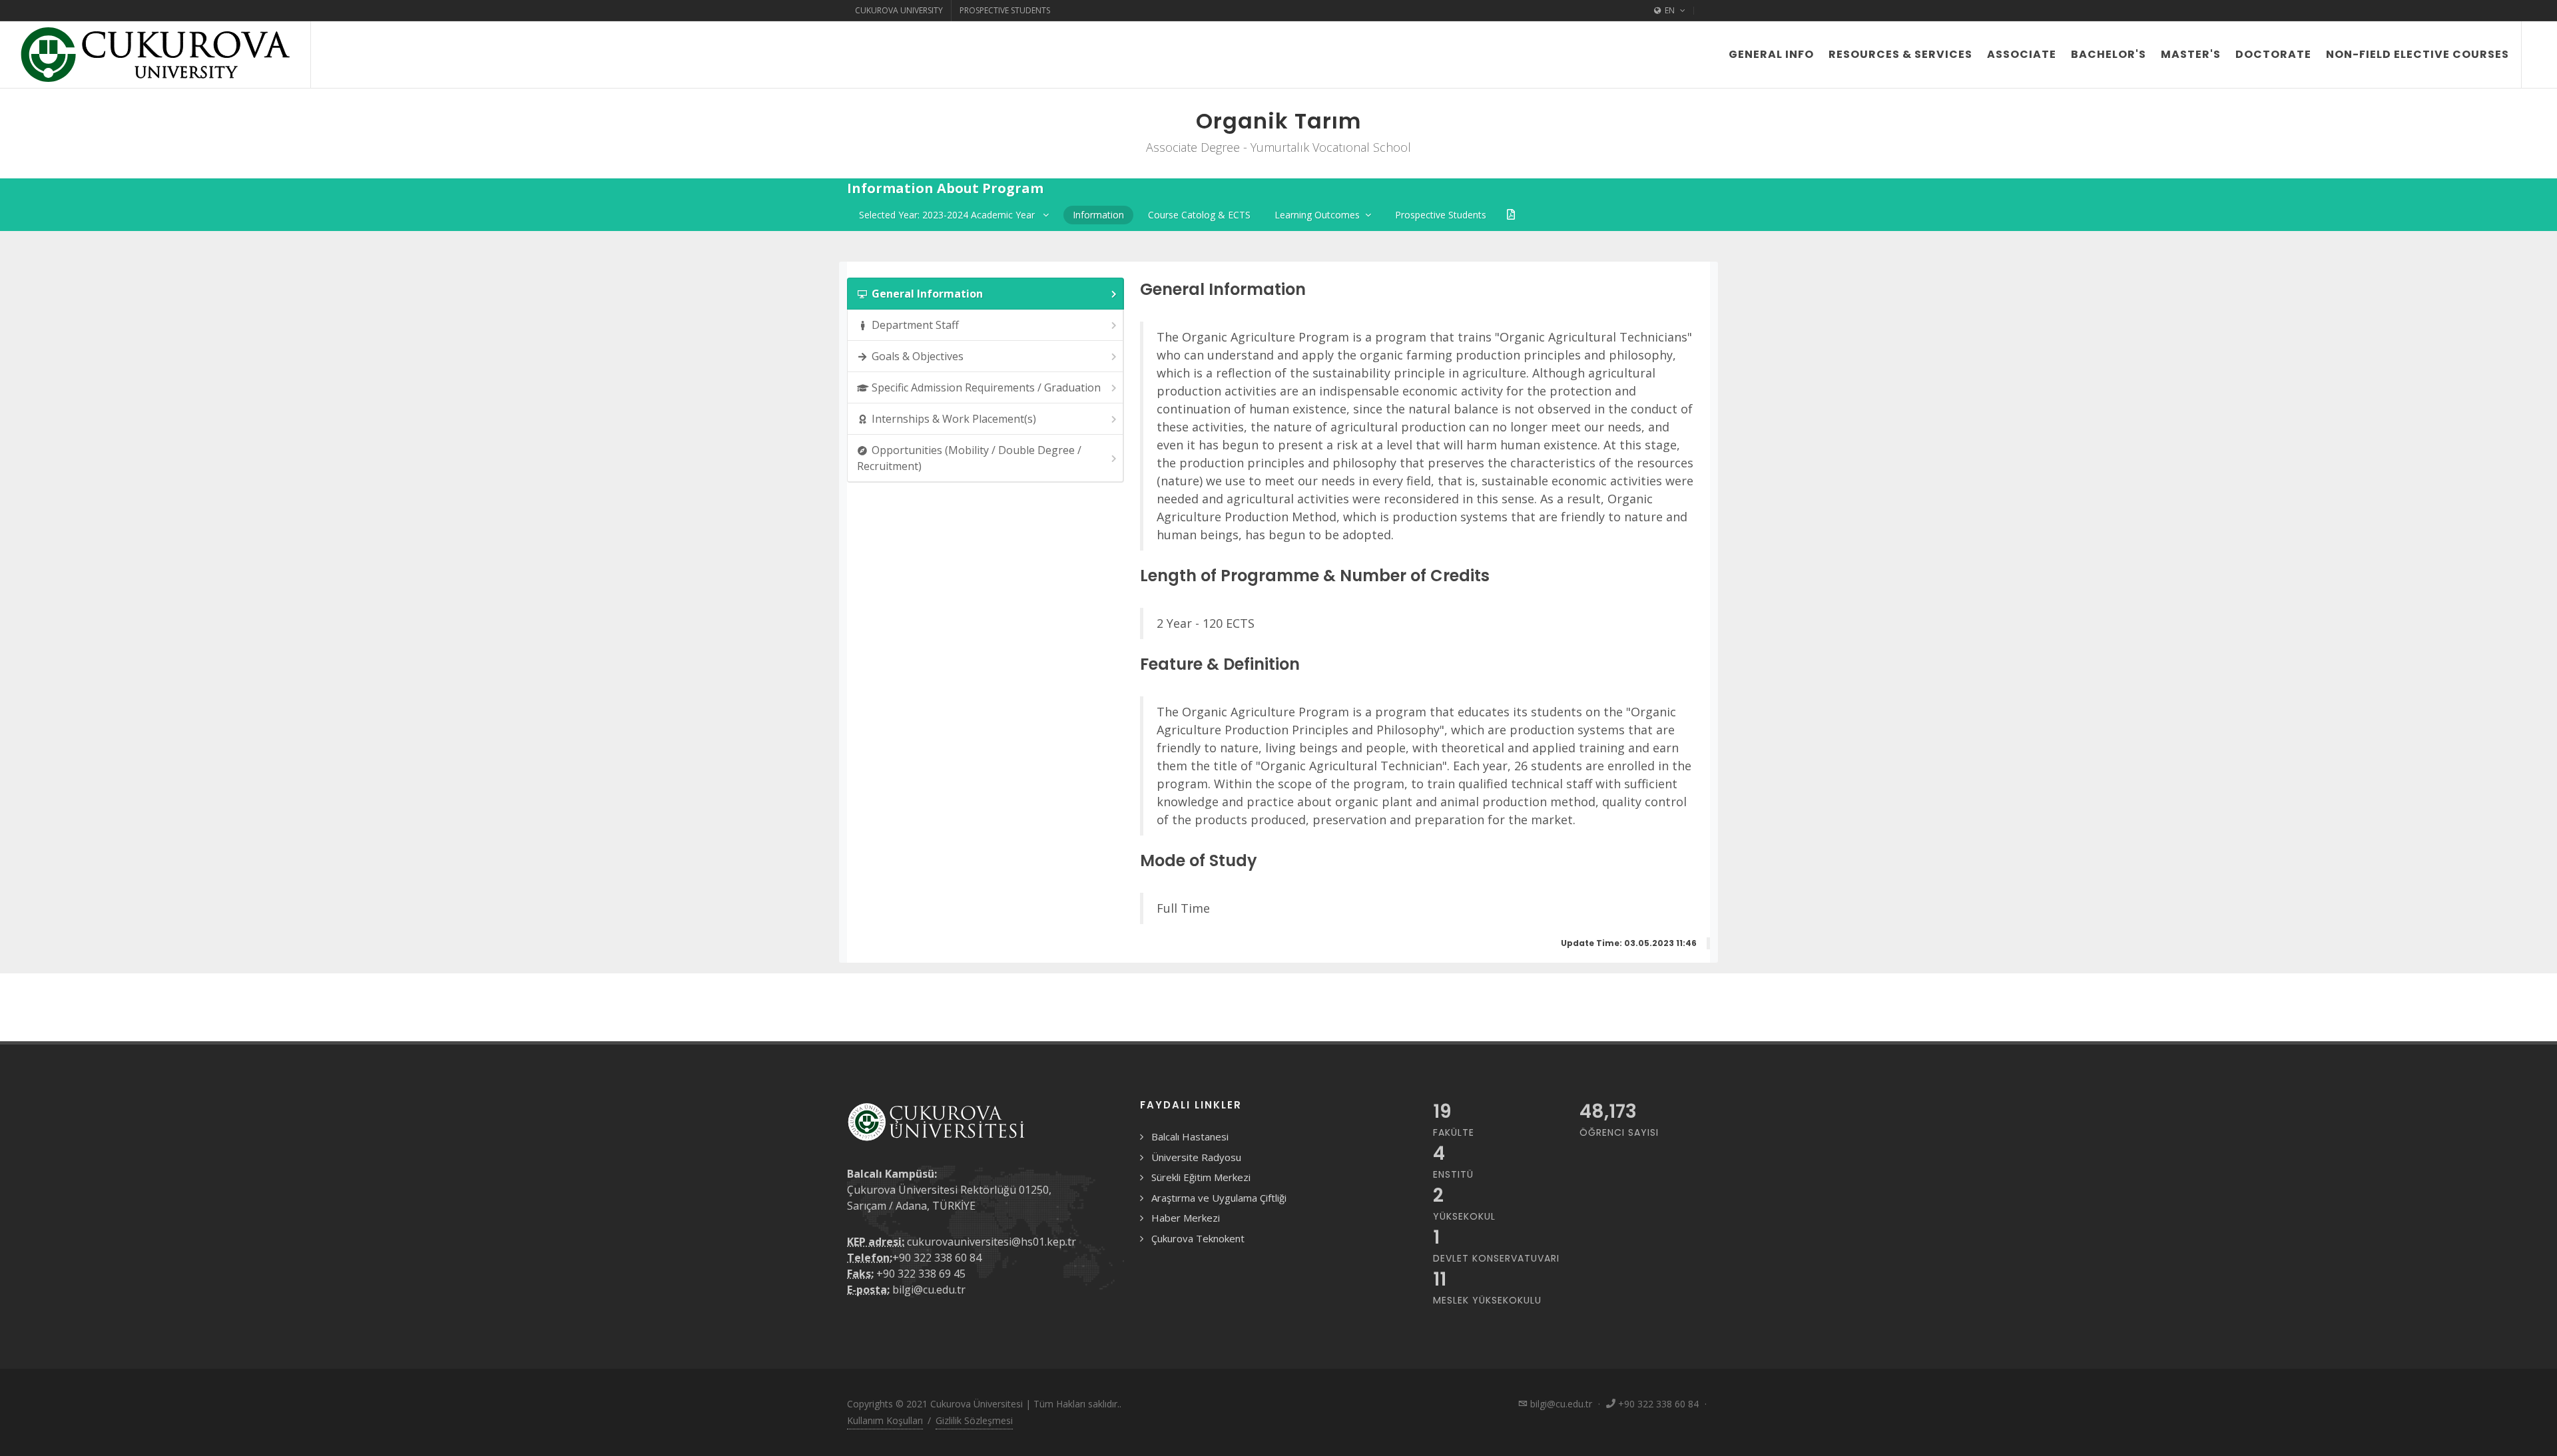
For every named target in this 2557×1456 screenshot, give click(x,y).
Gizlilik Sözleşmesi (974, 1420)
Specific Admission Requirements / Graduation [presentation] (986, 387)
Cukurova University (899, 10)
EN (1670, 10)
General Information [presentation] (927, 294)
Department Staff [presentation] (915, 325)
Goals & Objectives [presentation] (918, 356)
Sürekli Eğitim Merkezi (1201, 1177)
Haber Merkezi (1186, 1218)
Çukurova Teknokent (1198, 1238)
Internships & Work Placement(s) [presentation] (954, 419)
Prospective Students (1005, 10)
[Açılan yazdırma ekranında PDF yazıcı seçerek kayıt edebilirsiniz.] (1511, 215)
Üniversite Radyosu (1196, 1157)
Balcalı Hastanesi (1190, 1136)
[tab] (986, 294)
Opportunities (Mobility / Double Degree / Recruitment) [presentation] (969, 458)
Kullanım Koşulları (885, 1420)
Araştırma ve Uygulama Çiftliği (1219, 1198)
